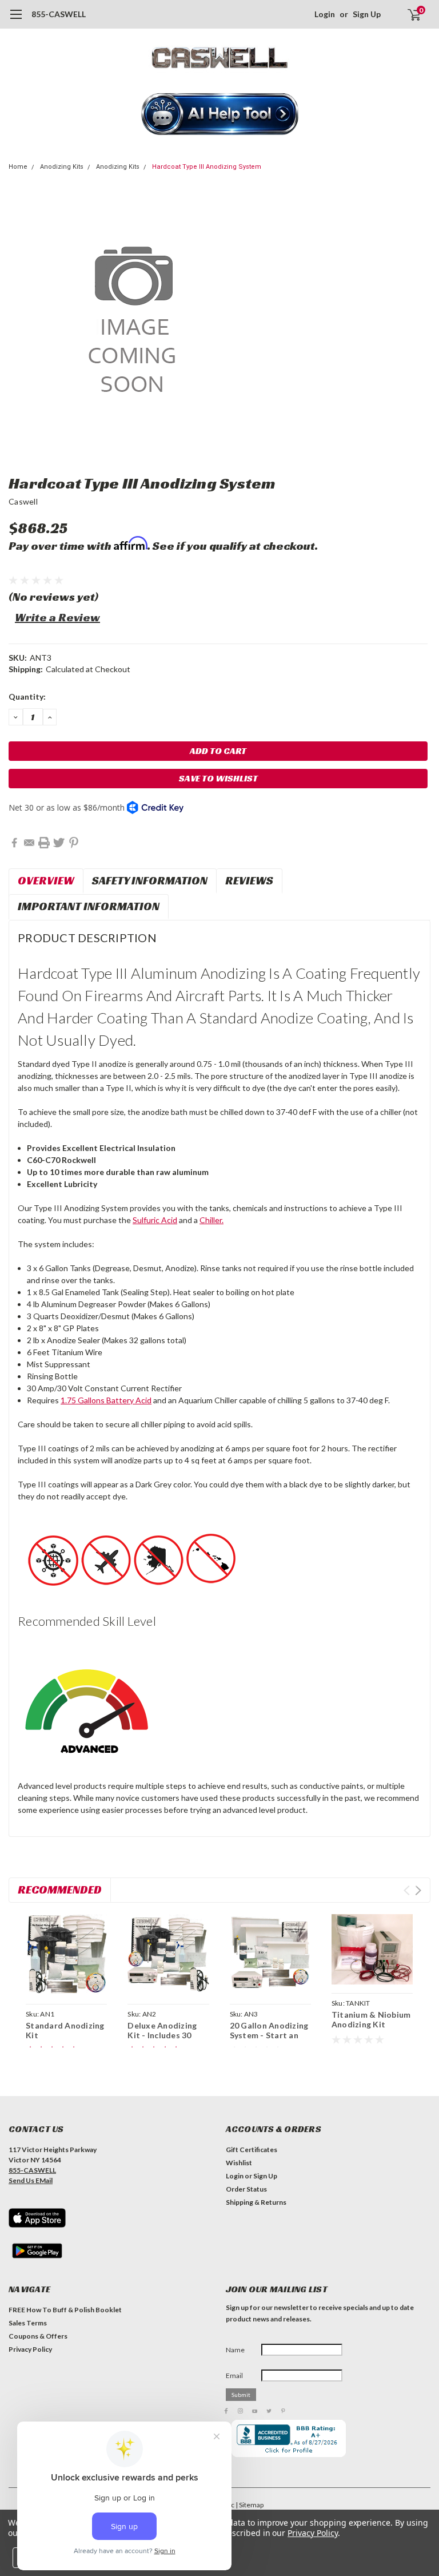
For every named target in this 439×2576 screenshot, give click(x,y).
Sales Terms (28, 2323)
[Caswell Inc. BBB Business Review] (289, 2438)
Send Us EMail (31, 2180)
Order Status (246, 2189)
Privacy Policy (30, 2349)
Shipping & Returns (256, 2202)
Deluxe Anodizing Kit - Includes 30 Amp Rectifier (162, 2035)
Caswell (23, 501)
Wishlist (239, 2163)
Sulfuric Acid (155, 1220)
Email (234, 2375)
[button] (220, 115)
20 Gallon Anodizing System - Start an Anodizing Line (269, 2035)
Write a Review (57, 617)
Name (235, 2350)
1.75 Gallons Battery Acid (106, 1400)
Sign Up (367, 14)
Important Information (89, 906)
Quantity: (27, 696)
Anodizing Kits (62, 167)
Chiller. (211, 1220)
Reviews (249, 880)
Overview (46, 880)
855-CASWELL (59, 14)
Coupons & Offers (38, 2336)
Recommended (60, 1890)
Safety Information (150, 880)
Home (18, 167)
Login (325, 14)
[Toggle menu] (16, 20)
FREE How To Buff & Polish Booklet (65, 2310)
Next (418, 1890)
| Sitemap (250, 2505)
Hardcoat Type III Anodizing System (207, 167)
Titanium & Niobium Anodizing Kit (371, 2020)
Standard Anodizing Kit (65, 2031)
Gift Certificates (252, 2150)
